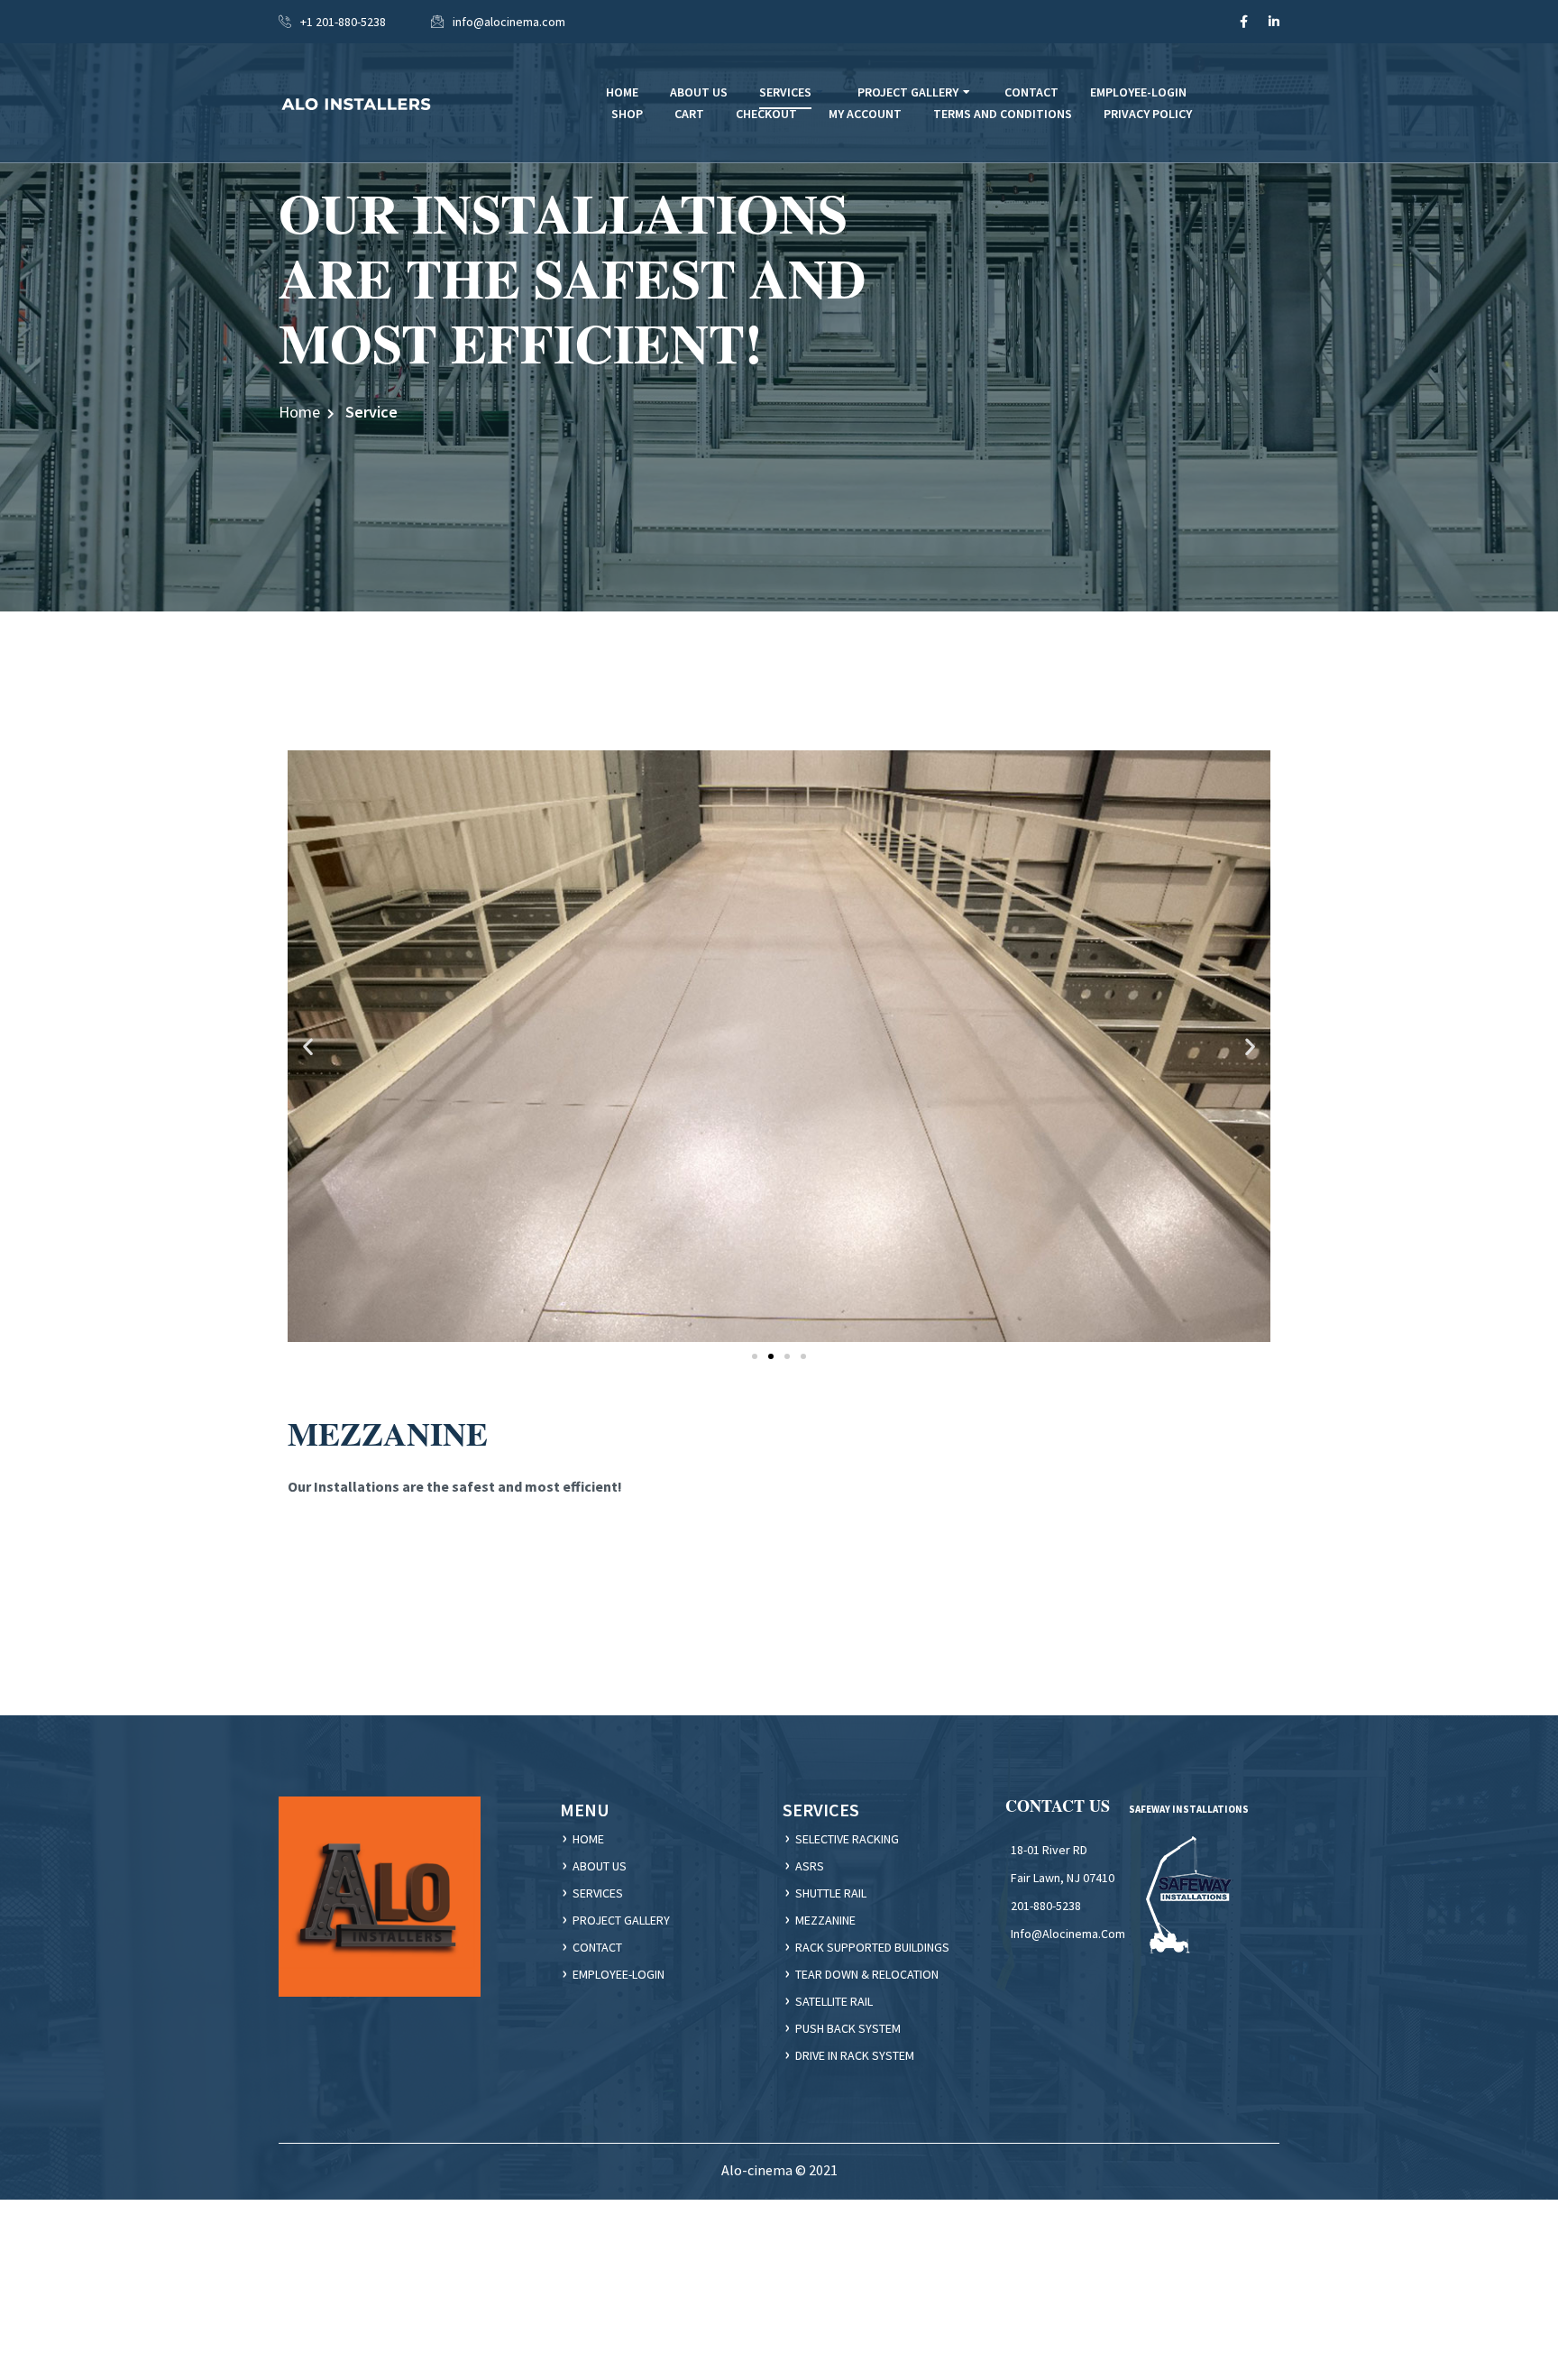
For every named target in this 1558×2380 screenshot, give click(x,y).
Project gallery (621, 1920)
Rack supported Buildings (872, 1947)
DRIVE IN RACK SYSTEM (855, 2055)
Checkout (766, 114)
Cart (689, 114)
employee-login (619, 1974)
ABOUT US (600, 1866)
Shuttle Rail (831, 1893)
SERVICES (598, 1893)
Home (299, 412)
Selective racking (847, 1839)
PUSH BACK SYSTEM (848, 2028)
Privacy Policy (1148, 114)
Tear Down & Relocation (867, 1974)
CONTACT (597, 1947)
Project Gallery (908, 92)
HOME (588, 1839)
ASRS (810, 1866)
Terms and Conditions (1003, 114)
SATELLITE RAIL (834, 2001)
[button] (308, 1047)
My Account (865, 114)
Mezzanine (825, 1920)
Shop (627, 114)
